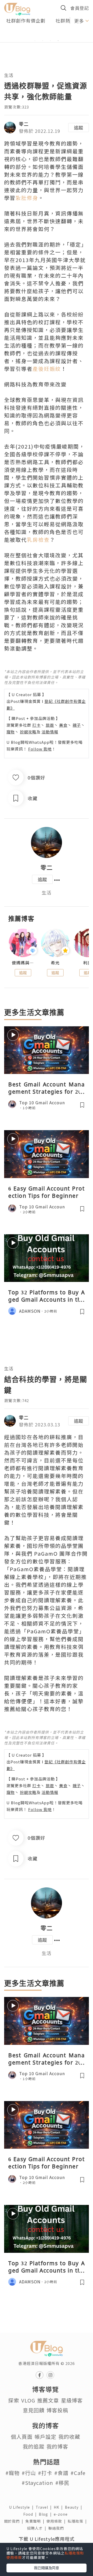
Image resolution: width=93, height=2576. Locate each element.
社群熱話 (65, 20)
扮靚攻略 (28, 732)
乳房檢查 (38, 540)
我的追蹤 (34, 2446)
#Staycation (37, 2483)
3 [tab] (50, 41)
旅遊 (50, 725)
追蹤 (79, 127)
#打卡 (45, 2473)
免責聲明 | (36, 2521)
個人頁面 (22, 2437)
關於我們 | (15, 2521)
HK (59, 2507)
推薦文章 (48, 2400)
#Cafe (78, 2473)
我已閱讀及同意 (47, 2568)
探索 (14, 2400)
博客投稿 (57, 2410)
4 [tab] (58, 41)
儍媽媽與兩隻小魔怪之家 (23, 963)
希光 (55, 963)
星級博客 (72, 2400)
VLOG (28, 2400)
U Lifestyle (22, 2507)
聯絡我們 (57, 2528)
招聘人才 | (38, 2528)
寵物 (11, 732)
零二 (24, 124)
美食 (63, 725)
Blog (46, 2514)
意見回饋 (34, 2410)
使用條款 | (57, 2521)
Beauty (75, 2507)
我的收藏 (69, 2437)
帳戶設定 (45, 2437)
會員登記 (80, 8)
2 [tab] (43, 41)
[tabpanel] (47, 34)
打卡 (36, 725)
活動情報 (50, 732)
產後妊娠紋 (47, 369)
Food (31, 2514)
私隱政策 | (78, 2521)
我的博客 (57, 2446)
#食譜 (61, 2473)
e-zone (62, 2514)
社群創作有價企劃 (26, 20)
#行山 (29, 2473)
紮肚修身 (27, 198)
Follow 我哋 (40, 749)
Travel (45, 2507)
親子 (77, 725)
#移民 (62, 2483)
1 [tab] (35, 41)
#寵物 (13, 2473)
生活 (9, 75)
